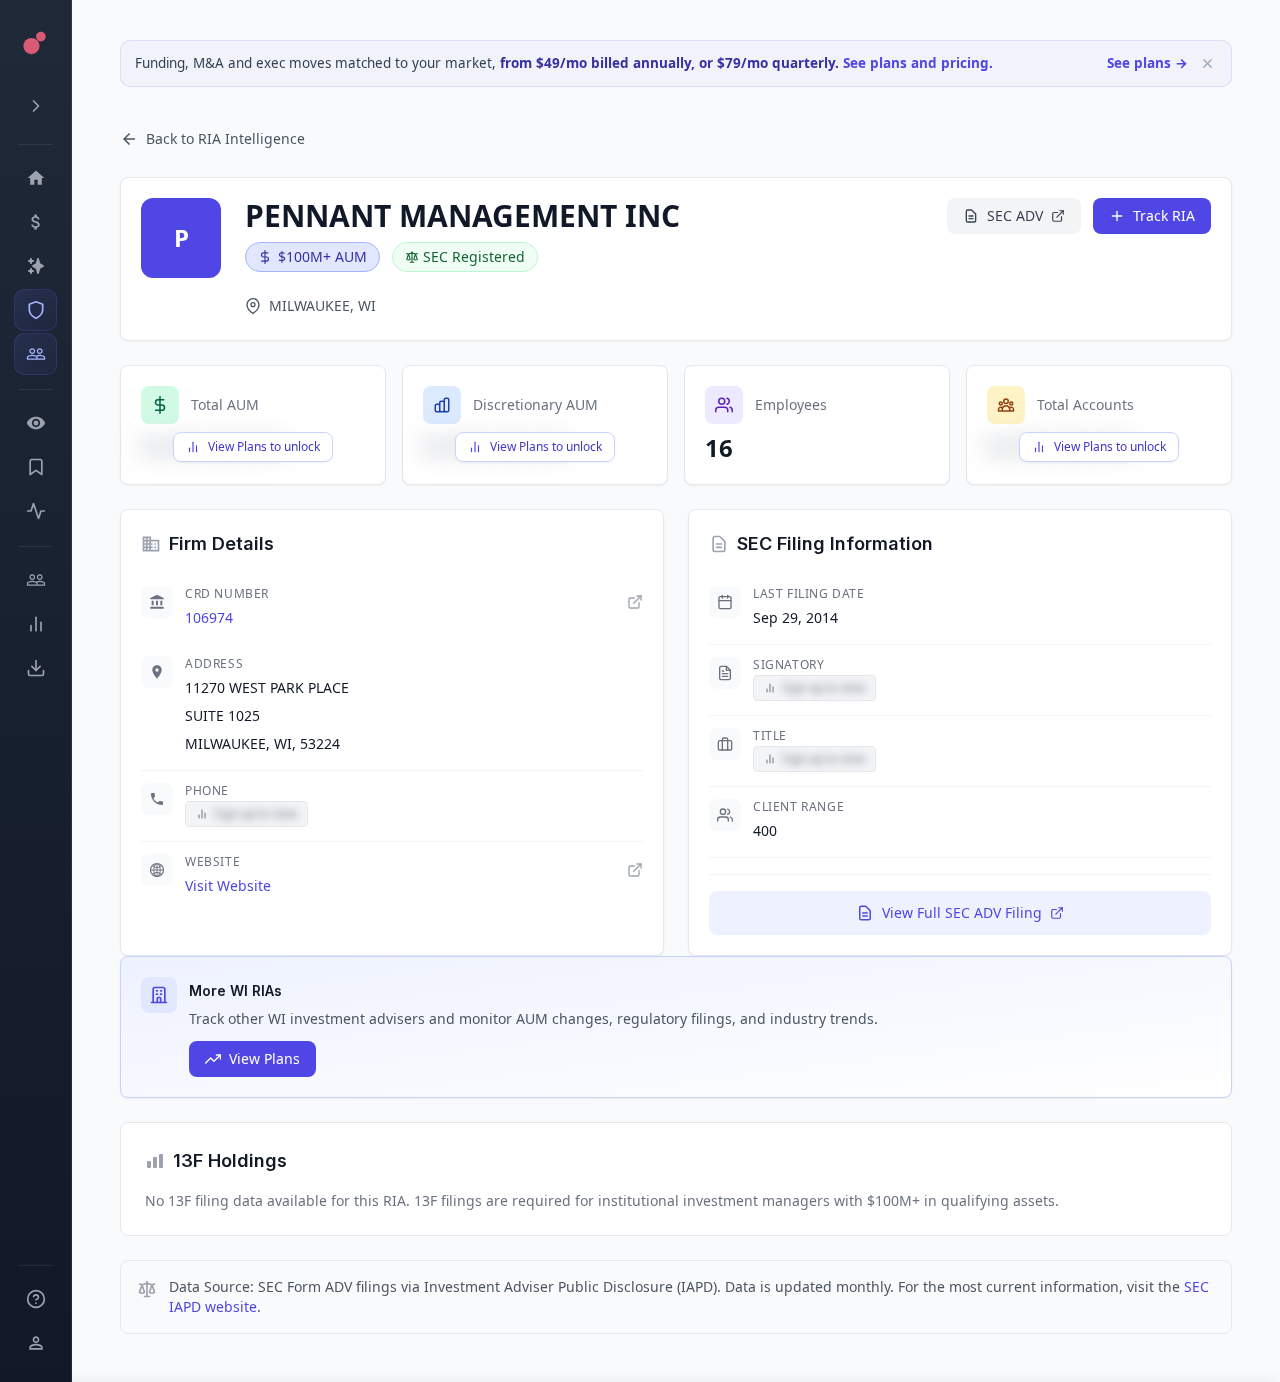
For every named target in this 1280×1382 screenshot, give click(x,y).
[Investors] (35, 354)
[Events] (35, 222)
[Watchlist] (35, 423)
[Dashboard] (35, 178)
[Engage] (35, 580)
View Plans (264, 1058)
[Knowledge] (35, 1299)
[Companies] (35, 266)
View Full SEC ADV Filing (962, 912)
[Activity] (35, 511)
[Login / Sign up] (35, 1343)
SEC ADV (1015, 215)
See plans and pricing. (918, 63)
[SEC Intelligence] (35, 310)
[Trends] (35, 624)
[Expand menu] (35, 106)
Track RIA (1164, 215)
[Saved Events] (35, 467)
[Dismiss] (1207, 63)
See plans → (1147, 63)
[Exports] (35, 668)
